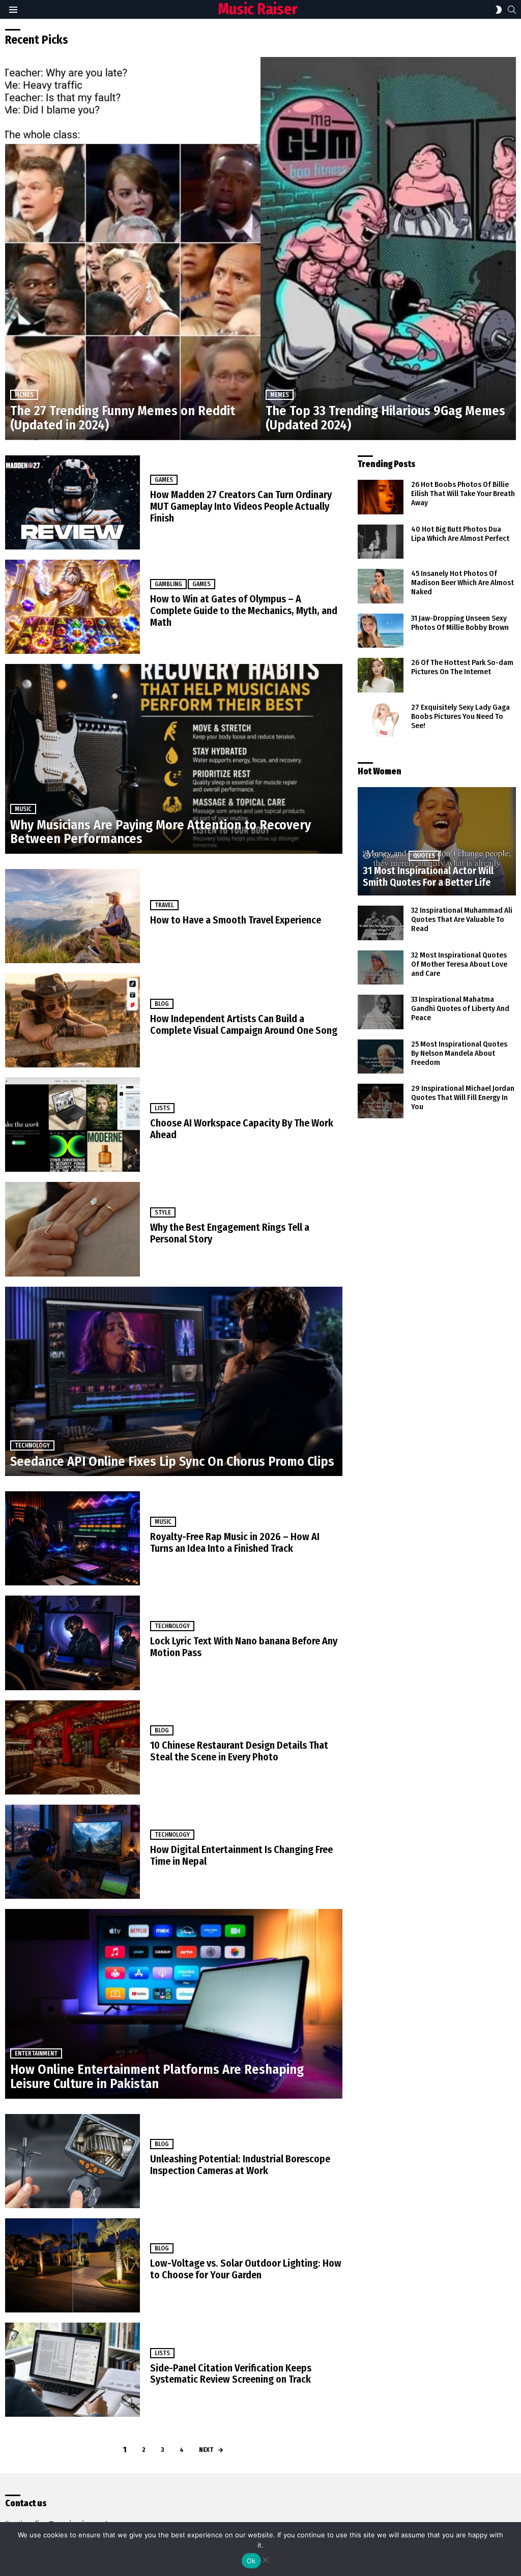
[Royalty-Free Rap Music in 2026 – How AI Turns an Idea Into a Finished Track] (73, 1538)
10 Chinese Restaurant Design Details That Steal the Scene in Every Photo (239, 1751)
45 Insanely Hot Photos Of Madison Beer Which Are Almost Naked (462, 583)
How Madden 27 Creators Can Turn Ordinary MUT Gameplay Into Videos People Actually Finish (241, 506)
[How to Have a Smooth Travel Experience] (73, 916)
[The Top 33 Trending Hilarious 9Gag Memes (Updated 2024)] (388, 249)
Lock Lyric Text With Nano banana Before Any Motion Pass (244, 1647)
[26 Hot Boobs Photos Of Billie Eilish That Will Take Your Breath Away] (381, 497)
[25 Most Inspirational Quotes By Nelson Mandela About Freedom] (381, 1057)
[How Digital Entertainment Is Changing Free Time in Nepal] (73, 1852)
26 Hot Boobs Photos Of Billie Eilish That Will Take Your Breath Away (463, 494)
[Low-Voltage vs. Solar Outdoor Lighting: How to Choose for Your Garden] (73, 2265)
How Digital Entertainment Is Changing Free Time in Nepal (241, 1855)
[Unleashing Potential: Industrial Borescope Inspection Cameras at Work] (73, 2161)
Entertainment (36, 2053)
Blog (162, 1004)
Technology (32, 1445)
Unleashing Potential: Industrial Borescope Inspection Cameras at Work (240, 2165)
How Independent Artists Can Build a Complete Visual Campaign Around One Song (244, 1024)
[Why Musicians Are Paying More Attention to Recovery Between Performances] (174, 759)
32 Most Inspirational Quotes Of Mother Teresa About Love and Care (459, 964)
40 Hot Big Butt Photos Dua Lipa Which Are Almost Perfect (460, 534)
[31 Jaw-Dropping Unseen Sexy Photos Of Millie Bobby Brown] (381, 631)
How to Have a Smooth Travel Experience (236, 920)
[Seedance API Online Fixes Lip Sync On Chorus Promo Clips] (174, 1382)
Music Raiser (258, 9)
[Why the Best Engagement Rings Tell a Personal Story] (73, 1229)
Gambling (168, 584)
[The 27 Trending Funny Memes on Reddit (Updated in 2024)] (133, 249)
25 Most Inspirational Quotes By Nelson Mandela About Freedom (459, 1053)
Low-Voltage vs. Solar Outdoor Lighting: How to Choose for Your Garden (246, 2269)
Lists (162, 1108)
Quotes (424, 856)
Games (164, 480)
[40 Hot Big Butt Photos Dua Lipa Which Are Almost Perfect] (381, 542)
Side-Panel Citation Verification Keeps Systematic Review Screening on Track (231, 2374)
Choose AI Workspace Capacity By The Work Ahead (242, 1129)
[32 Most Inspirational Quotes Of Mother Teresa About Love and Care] (381, 968)
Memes (24, 395)
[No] (265, 2558)
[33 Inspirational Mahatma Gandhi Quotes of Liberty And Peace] (381, 1012)
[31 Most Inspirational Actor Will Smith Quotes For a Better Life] (437, 841)
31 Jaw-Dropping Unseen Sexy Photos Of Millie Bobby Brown (460, 623)
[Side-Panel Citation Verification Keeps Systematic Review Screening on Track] (73, 2370)
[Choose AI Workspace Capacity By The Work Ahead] (73, 1125)
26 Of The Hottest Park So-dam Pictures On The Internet (462, 667)
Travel (164, 905)
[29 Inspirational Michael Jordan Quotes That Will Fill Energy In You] (381, 1101)
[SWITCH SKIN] (499, 10)
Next (206, 2450)
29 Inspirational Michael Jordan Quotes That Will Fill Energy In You (463, 1097)
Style (163, 1212)
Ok (251, 2561)
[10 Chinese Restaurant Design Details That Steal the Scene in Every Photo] (73, 1747)
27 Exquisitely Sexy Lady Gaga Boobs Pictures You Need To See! (460, 716)
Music (23, 809)
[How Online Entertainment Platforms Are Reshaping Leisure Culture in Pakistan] (174, 2004)
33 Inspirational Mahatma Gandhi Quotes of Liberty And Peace (460, 1008)
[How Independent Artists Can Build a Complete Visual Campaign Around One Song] (73, 1020)
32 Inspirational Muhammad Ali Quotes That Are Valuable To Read (462, 919)
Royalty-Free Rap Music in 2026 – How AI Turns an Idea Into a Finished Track (235, 1542)
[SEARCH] (512, 10)
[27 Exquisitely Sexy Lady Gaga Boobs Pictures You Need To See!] (381, 720)
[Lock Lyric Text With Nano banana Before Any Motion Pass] (73, 1643)
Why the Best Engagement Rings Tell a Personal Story (230, 1233)
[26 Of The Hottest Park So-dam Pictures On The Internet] (381, 675)
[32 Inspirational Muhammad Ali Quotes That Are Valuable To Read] (381, 923)
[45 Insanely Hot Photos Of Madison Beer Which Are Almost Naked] (381, 586)
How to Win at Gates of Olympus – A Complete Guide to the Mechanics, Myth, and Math (244, 611)
